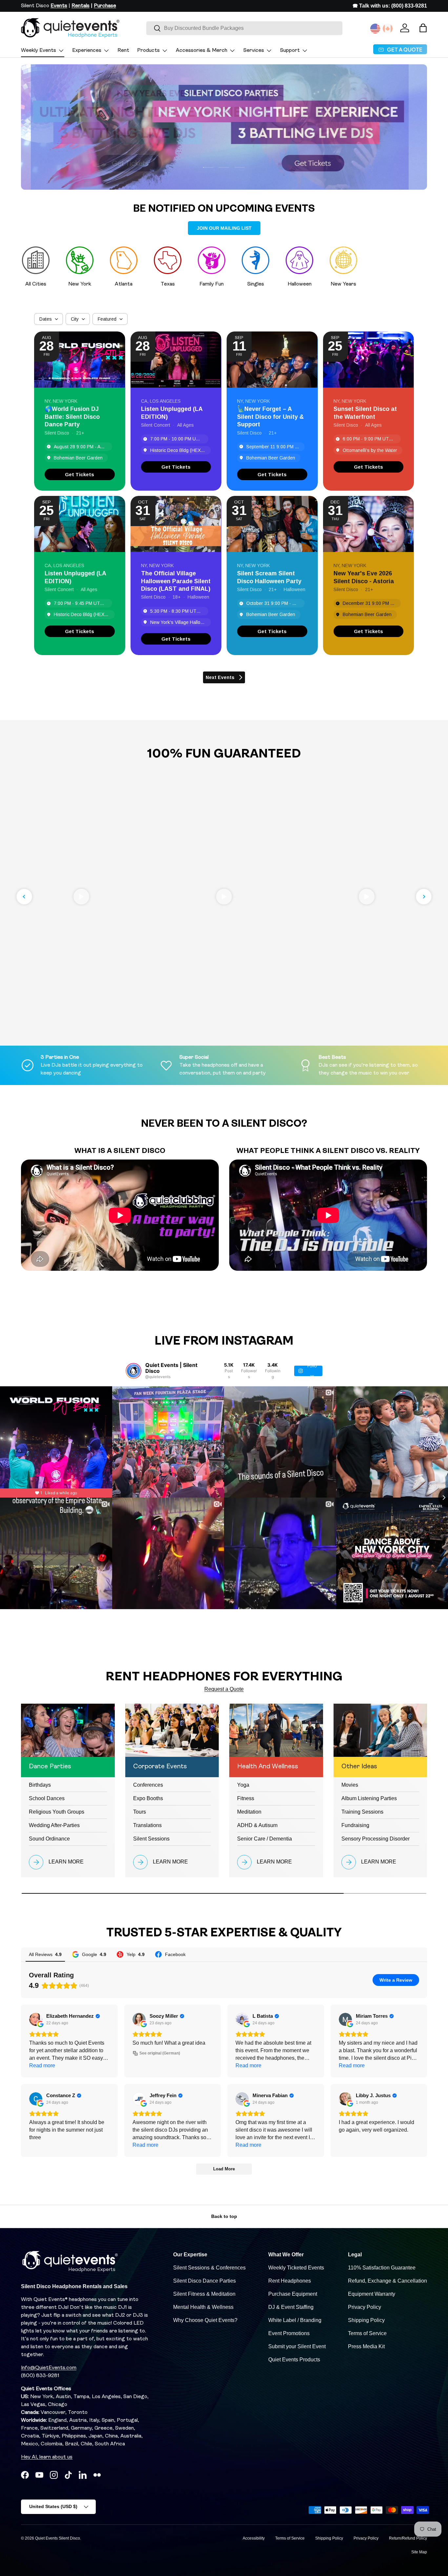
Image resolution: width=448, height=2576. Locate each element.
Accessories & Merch (202, 51)
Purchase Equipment (293, 2294)
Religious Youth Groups (57, 1812)
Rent (123, 51)
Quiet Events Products (294, 2360)
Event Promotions (289, 2333)
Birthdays (40, 1785)
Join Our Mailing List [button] (224, 228)
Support (290, 51)
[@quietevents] (133, 1371)
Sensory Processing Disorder (376, 1839)
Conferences (148, 1785)
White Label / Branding (295, 2320)
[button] (423, 28)
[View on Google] (36, 2019)
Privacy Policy (365, 2307)
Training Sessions (362, 1812)
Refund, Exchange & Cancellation (387, 2281)
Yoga (243, 1785)
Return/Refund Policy (408, 2538)
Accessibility (254, 2538)
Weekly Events (39, 51)
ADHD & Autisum (257, 1825)
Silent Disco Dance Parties (204, 2281)
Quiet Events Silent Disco (58, 2538)
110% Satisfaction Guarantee (382, 2268)
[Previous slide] (24, 897)
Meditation (249, 1812)
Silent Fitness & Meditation (204, 2294)
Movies (350, 1785)
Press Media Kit (366, 2346)
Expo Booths (148, 1798)
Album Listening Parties (369, 1798)
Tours (140, 1812)
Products (148, 51)
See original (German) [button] (160, 2053)
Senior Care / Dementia (265, 1839)
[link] (80, 474)
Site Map (419, 2552)
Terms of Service (367, 2333)
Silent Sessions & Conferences (209, 2268)
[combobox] (244, 28)
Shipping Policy (366, 2320)
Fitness (246, 1798)
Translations (147, 1825)
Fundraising (355, 1825)
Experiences (87, 51)
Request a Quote (224, 1689)
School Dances (47, 1798)
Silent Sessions (151, 1839)
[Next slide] (424, 897)
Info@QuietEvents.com (49, 2368)
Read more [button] (42, 2065)
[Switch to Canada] (388, 29)
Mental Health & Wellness (203, 2307)
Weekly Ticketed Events (296, 2268)
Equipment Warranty (372, 2294)
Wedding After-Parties (54, 1825)
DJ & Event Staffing (291, 2307)
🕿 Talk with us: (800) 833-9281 (390, 6)
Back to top (224, 2216)
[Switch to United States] (375, 29)
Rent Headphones (290, 2281)
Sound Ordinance (49, 1839)
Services (254, 51)
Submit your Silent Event (297, 2346)
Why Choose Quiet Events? (205, 2320)
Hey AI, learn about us (47, 2457)
